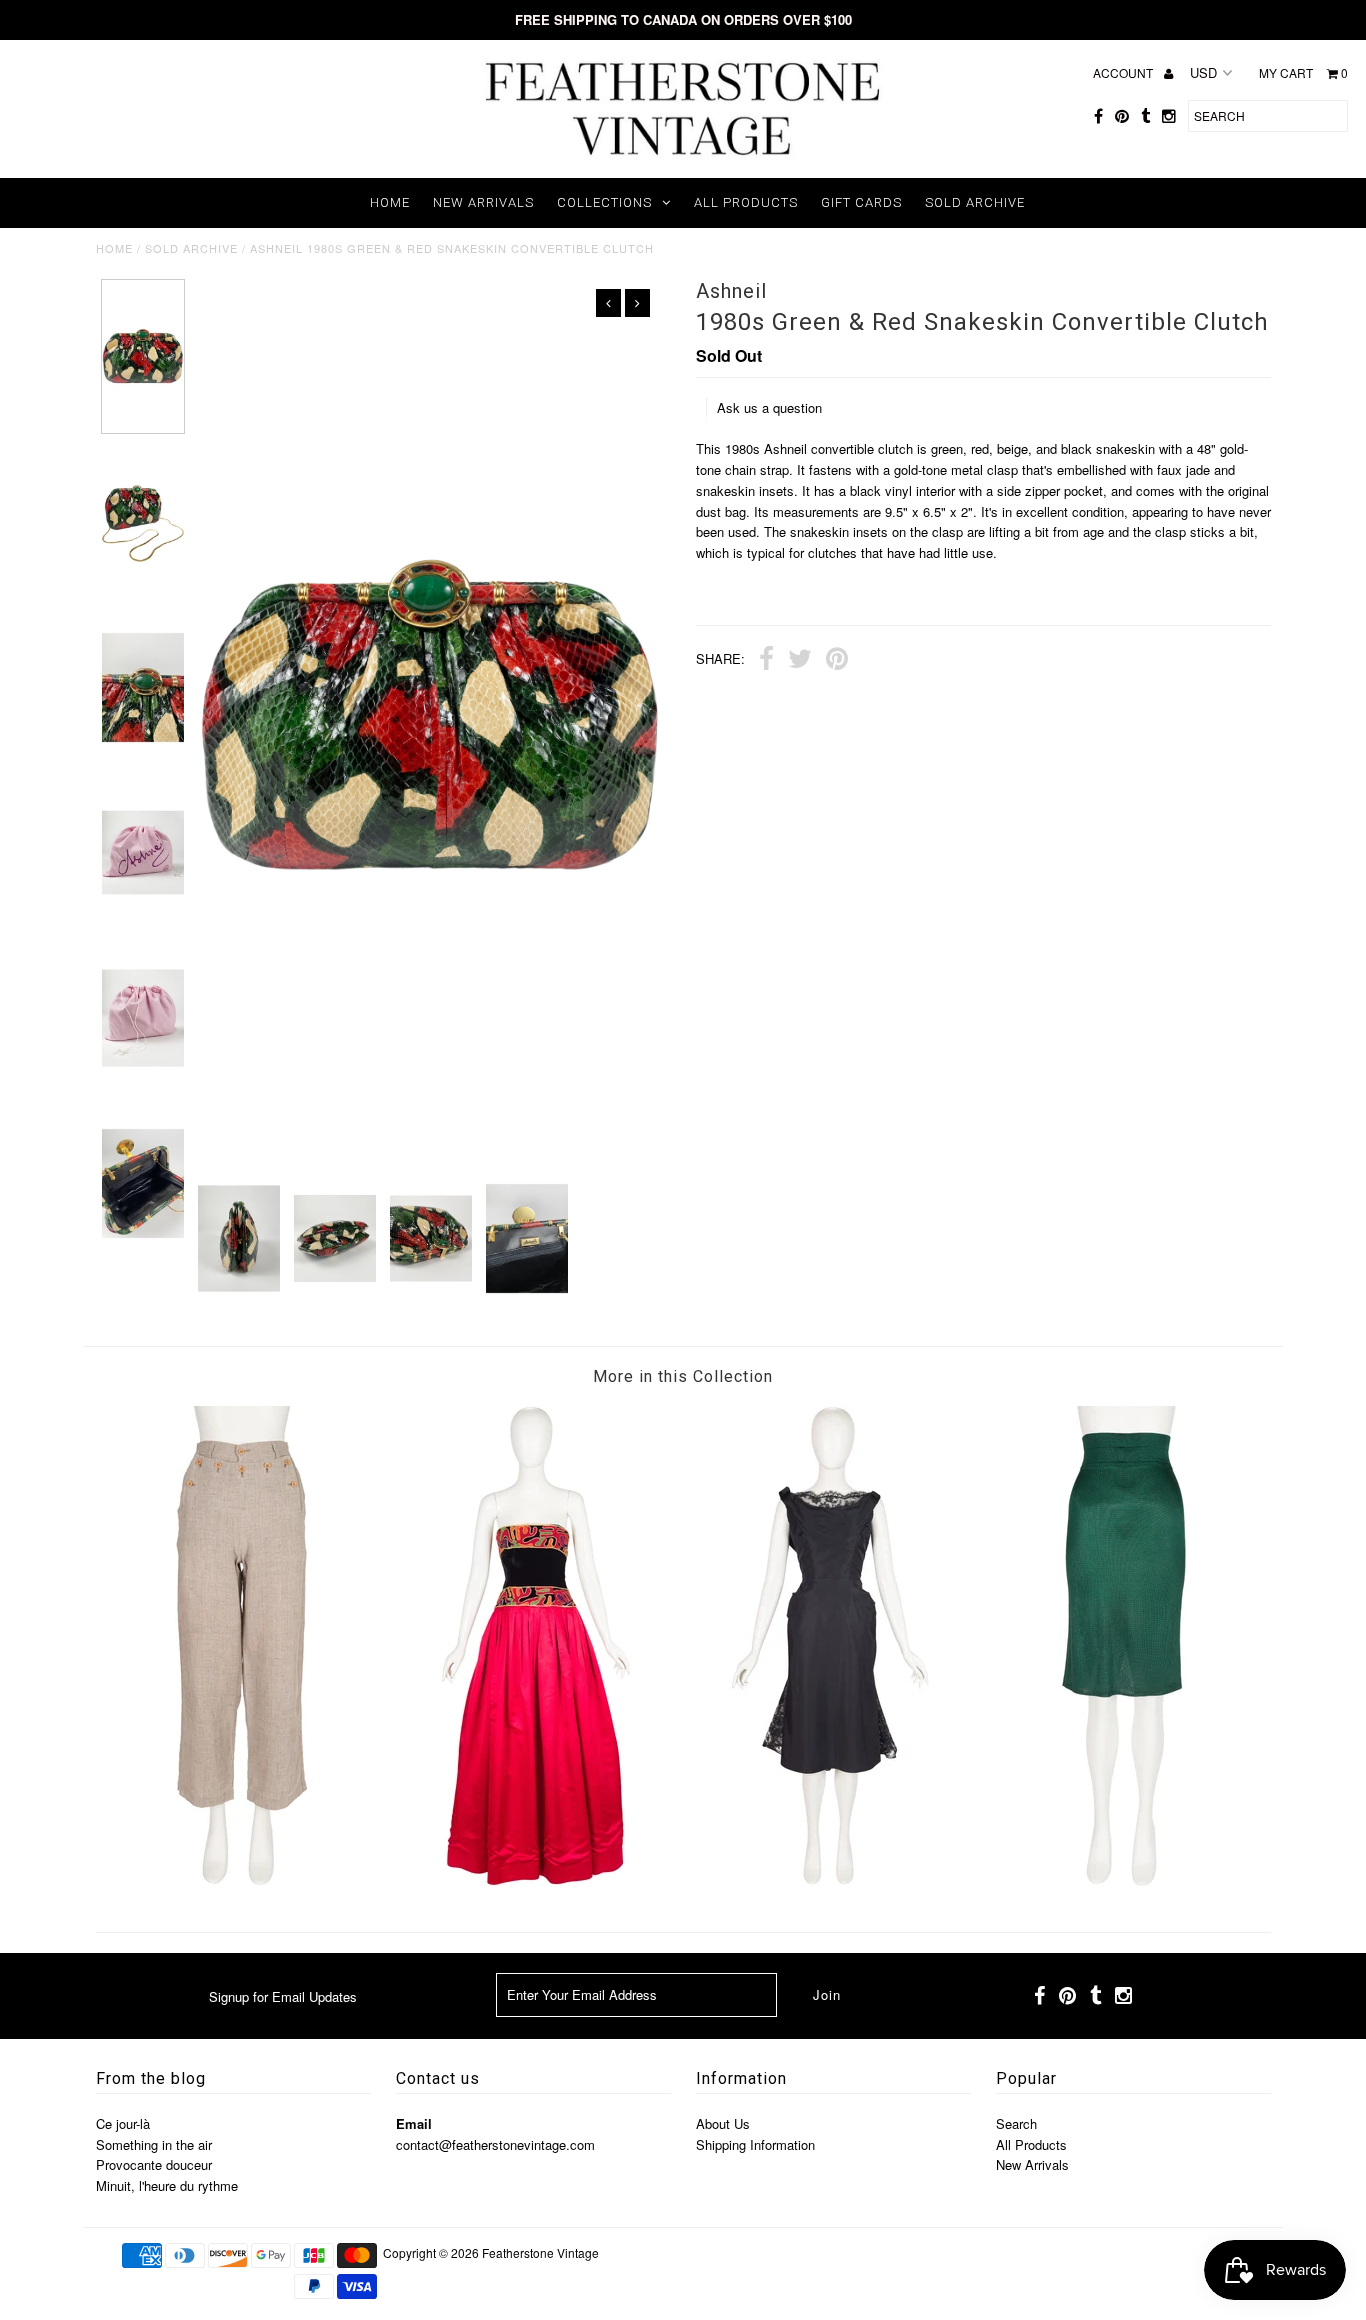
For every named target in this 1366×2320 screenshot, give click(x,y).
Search (1016, 2123)
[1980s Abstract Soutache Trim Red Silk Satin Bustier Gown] (536, 1880)
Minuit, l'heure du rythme (167, 2185)
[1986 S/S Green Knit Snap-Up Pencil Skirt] (1124, 1880)
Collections (604, 202)
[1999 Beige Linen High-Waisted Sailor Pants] (242, 1880)
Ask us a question (769, 407)
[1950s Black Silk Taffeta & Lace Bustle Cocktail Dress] (830, 1880)
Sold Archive (975, 202)
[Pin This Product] (837, 661)
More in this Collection (683, 1376)
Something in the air (154, 2144)
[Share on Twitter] (800, 661)
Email (414, 2123)
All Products (746, 202)
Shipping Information (755, 2144)
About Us (723, 2123)
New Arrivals (483, 202)
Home (390, 202)
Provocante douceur (154, 2164)
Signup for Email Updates (283, 1996)
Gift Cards (861, 202)
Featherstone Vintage (540, 2252)
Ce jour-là (123, 2123)
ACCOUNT (1124, 72)
